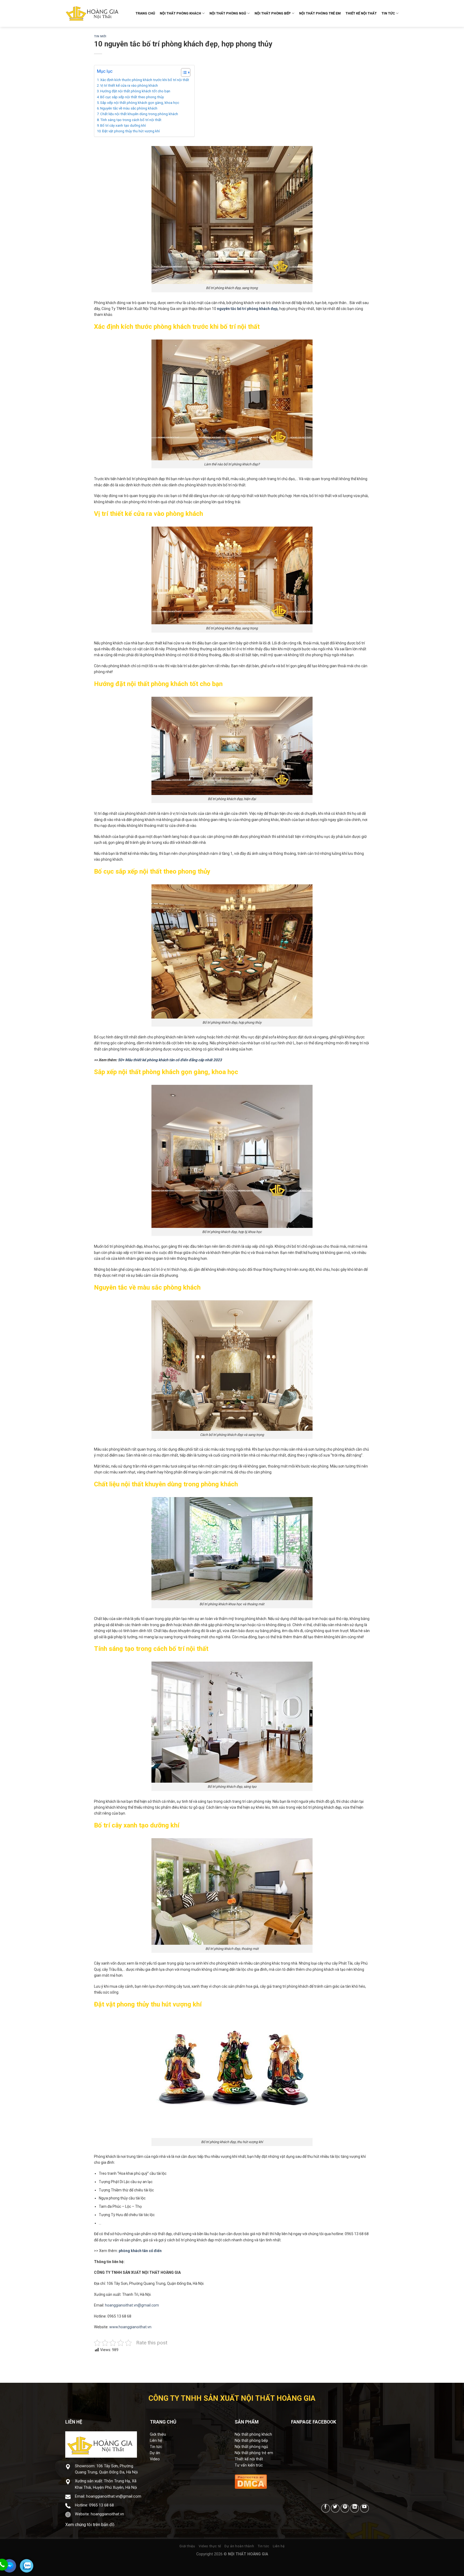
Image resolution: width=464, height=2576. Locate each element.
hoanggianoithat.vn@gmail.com (132, 2305)
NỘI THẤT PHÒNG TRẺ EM (320, 13)
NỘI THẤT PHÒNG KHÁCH (180, 13)
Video (155, 2459)
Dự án (155, 2453)
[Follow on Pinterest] (345, 2508)
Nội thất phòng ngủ (251, 2447)
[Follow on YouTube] (365, 2508)
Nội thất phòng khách (253, 2434)
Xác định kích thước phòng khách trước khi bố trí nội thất (145, 80)
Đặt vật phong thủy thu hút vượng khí (131, 131)
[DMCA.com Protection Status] (251, 2481)
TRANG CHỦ (145, 13)
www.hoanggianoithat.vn (130, 2327)
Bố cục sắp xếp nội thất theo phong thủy (132, 97)
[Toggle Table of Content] (183, 72)
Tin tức (156, 2447)
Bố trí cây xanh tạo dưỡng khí (123, 125)
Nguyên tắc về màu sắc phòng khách (129, 108)
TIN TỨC (388, 13)
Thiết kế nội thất (249, 2459)
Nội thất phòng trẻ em (254, 2453)
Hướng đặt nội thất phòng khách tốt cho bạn (135, 91)
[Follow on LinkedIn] (355, 2508)
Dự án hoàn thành (239, 2546)
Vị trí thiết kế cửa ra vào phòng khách (129, 85)
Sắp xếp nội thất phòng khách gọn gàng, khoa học (140, 103)
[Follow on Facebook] (326, 2508)
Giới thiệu (158, 2434)
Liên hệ (156, 2441)
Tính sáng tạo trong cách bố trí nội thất (131, 120)
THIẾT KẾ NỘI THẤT (361, 13)
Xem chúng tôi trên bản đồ (90, 2525)
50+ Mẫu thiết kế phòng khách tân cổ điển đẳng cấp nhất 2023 (169, 1060)
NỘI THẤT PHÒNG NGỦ (228, 13)
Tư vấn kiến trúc (249, 2465)
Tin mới (100, 36)
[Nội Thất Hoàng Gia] (92, 13)
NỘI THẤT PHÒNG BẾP (273, 13)
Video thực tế (210, 2546)
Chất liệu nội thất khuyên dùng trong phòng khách (139, 114)
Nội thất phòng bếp (251, 2441)
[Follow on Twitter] (335, 2508)
